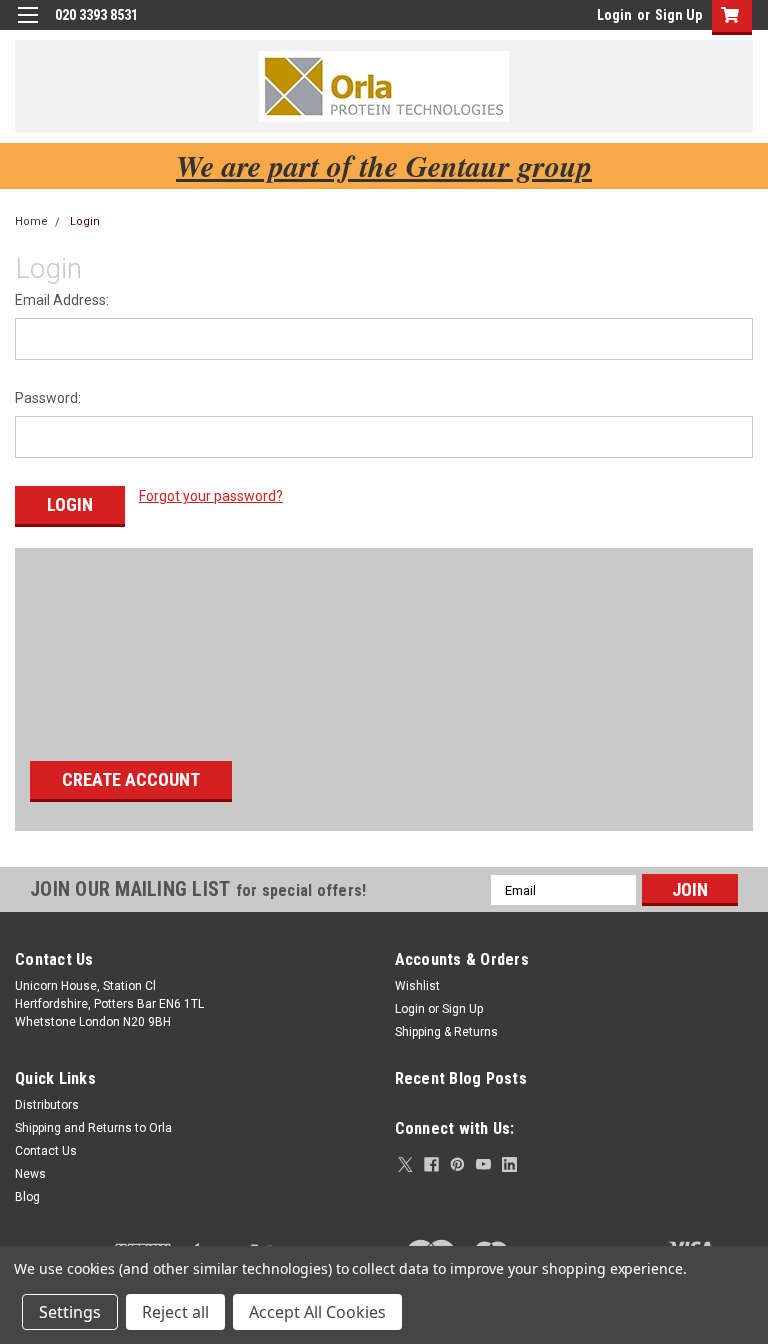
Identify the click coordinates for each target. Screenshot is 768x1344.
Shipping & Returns (446, 1032)
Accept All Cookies (317, 1312)
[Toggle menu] (27, 27)
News (30, 1174)
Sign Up (678, 15)
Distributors (47, 1105)
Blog (27, 1197)
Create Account (131, 779)
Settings (70, 1312)
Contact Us (46, 1151)
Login (614, 15)
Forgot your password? (211, 496)
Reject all (175, 1312)
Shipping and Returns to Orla (93, 1128)
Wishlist (417, 986)
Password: (48, 398)
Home (31, 221)
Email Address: (62, 300)
